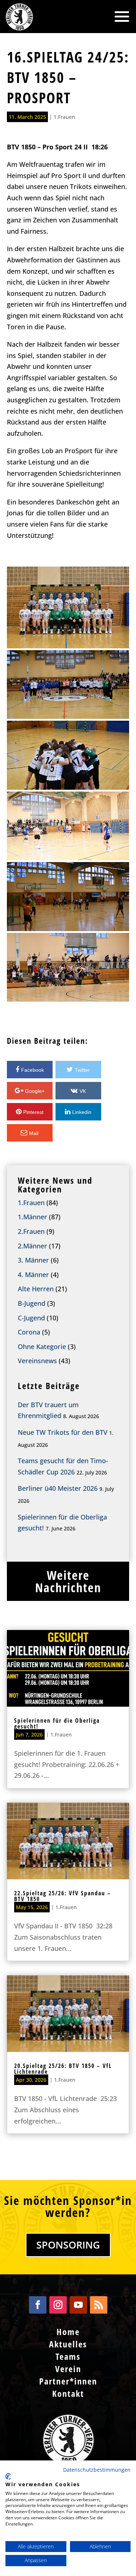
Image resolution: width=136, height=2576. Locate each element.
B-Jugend (32, 1303)
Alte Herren (36, 1289)
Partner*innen (68, 2381)
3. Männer (33, 1260)
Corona (29, 1332)
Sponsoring (68, 2245)
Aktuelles (68, 2344)
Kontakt (68, 2393)
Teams (68, 2356)
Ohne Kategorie (42, 1347)
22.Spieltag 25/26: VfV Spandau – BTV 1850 (63, 1896)
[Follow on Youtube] (78, 2305)
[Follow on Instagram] (58, 2305)
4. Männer (33, 1275)
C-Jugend (31, 1318)
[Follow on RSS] (99, 2305)
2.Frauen (31, 1231)
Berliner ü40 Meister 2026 (58, 1488)
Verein (68, 2369)
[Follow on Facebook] (38, 2305)
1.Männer (32, 1217)
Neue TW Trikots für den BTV (63, 1432)
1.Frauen (64, 117)
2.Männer (32, 1246)
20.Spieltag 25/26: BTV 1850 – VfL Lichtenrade (63, 2069)
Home (68, 2332)
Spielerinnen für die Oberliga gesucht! (57, 1723)
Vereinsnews (37, 1361)
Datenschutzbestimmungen (97, 2470)
